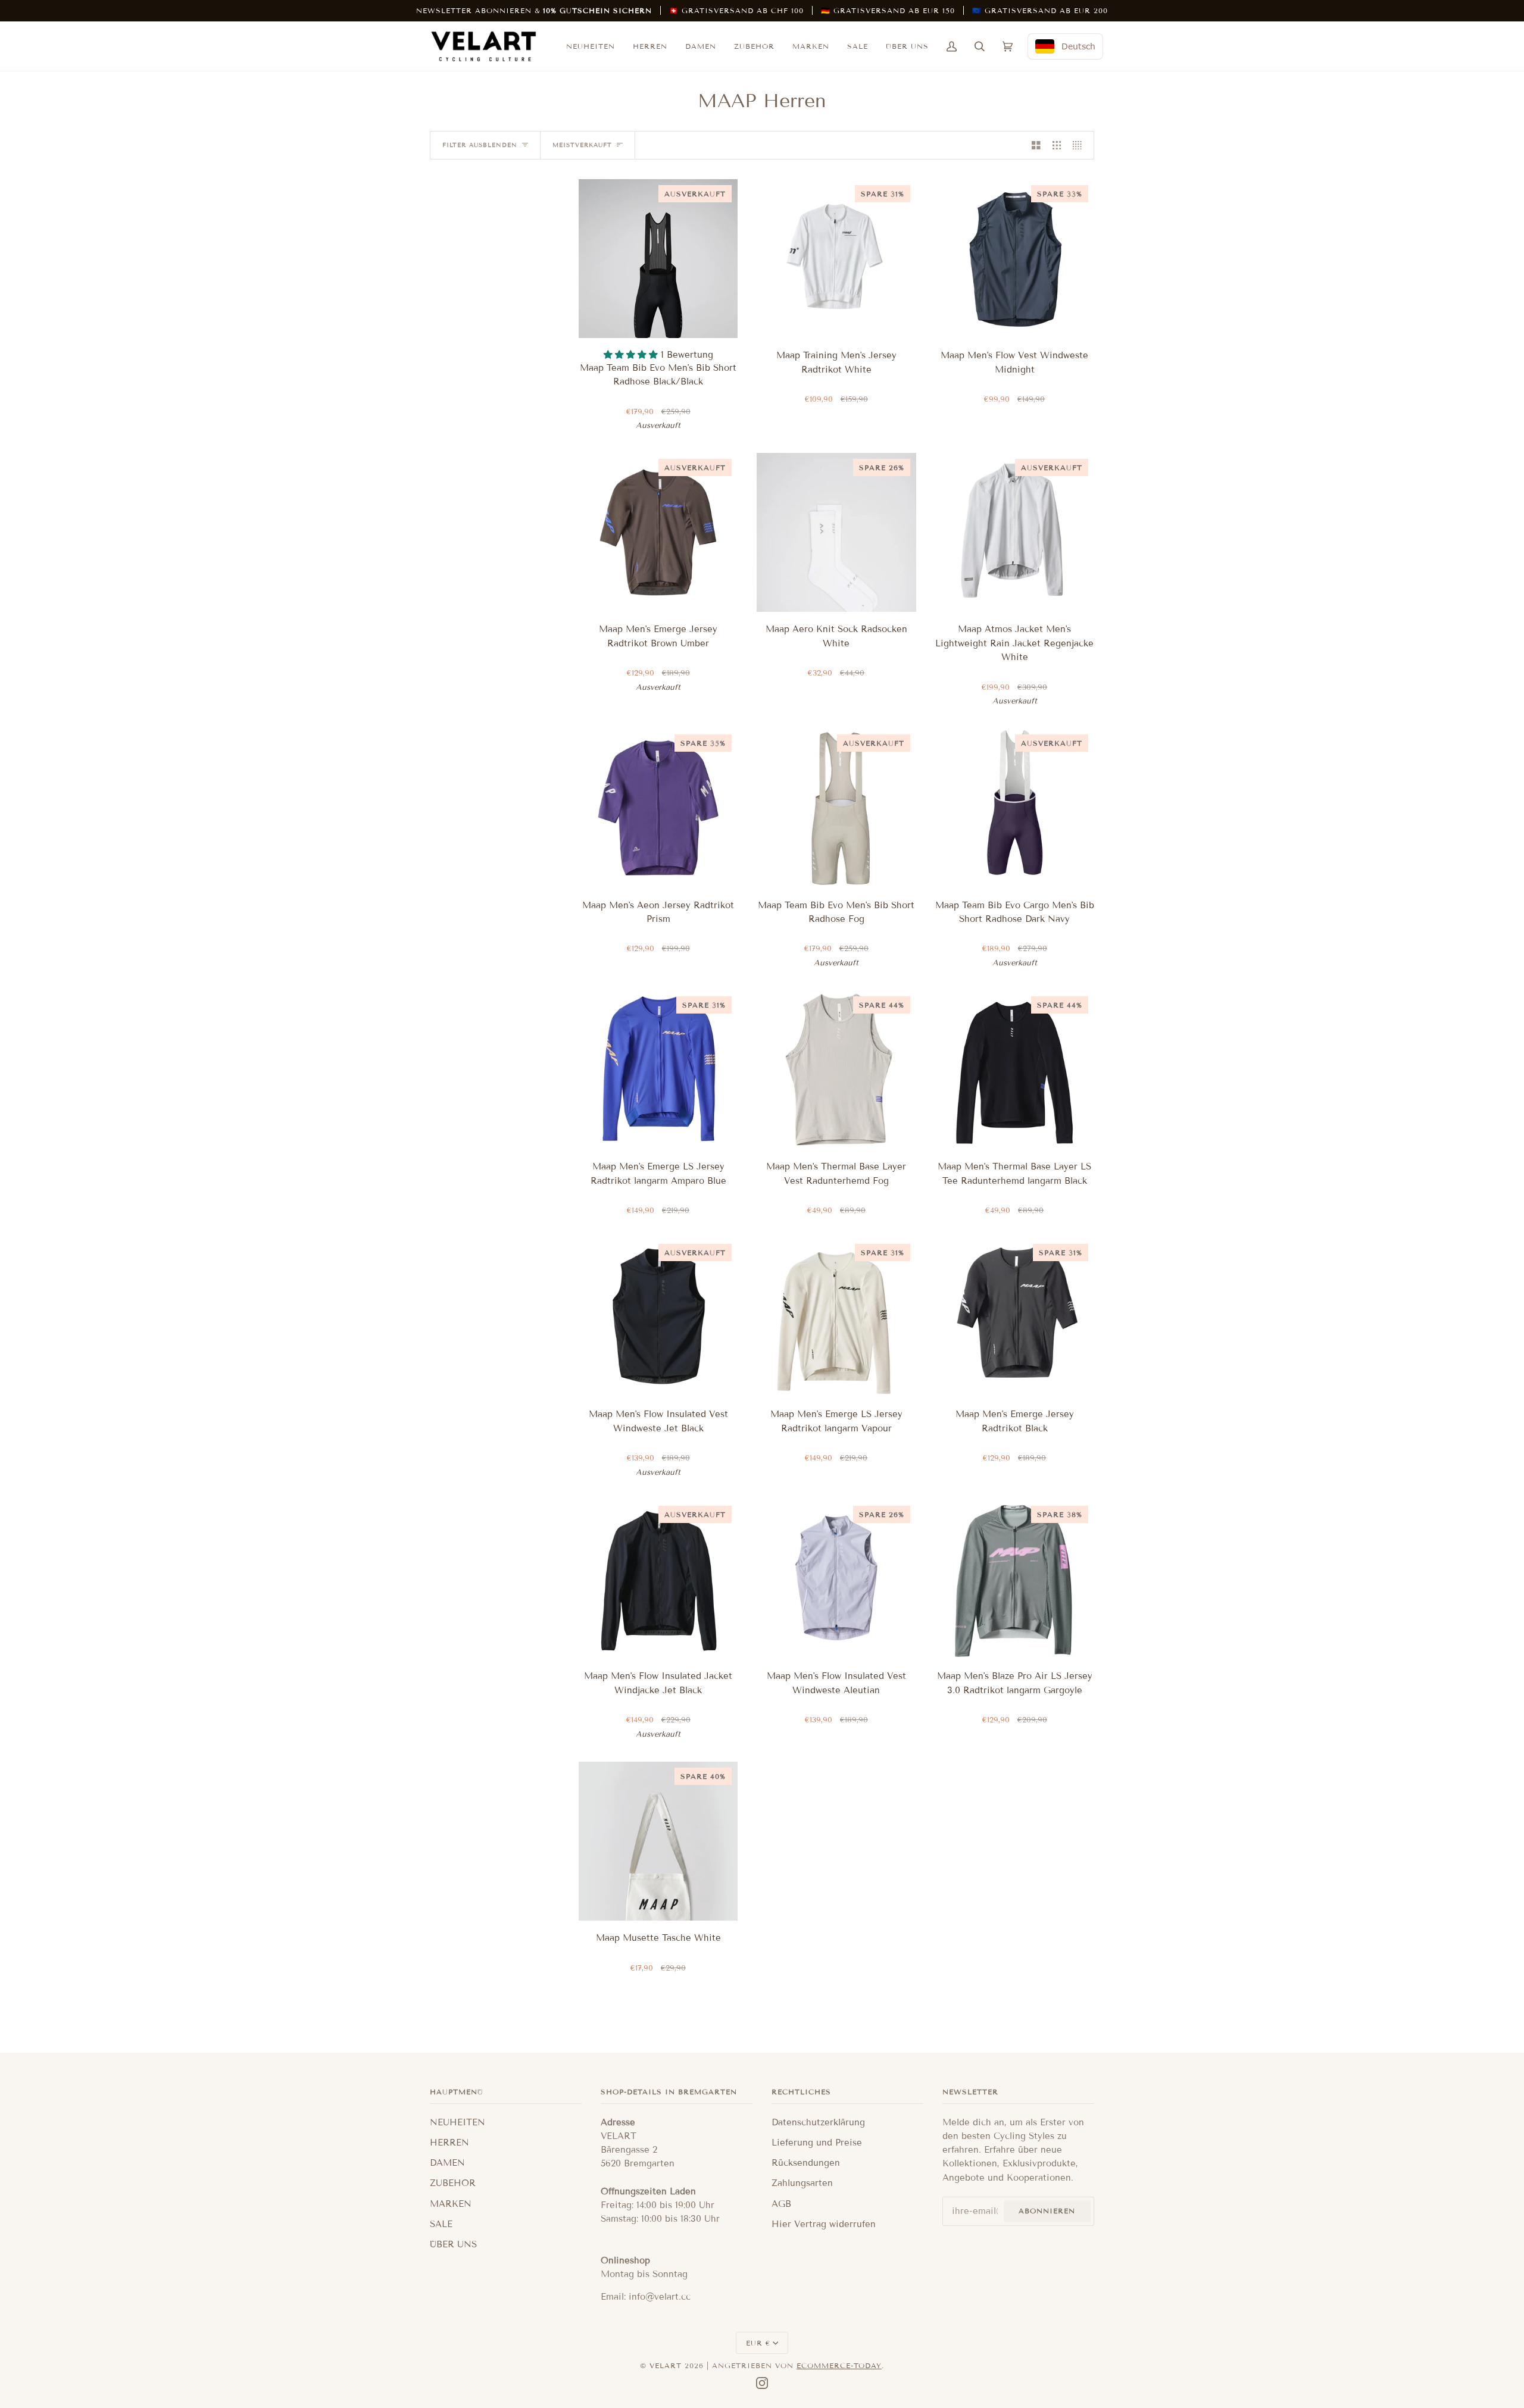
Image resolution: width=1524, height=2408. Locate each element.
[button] (632, 355)
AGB (781, 2204)
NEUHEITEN (457, 2122)
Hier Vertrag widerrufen (824, 2224)
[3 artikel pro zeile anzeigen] (1057, 145)
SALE (441, 2224)
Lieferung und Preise (817, 2143)
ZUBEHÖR (453, 2183)
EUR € (758, 2343)
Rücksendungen (806, 2163)
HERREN (449, 2143)
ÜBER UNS (453, 2244)
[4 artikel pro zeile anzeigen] (1080, 145)
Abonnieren (1047, 2211)
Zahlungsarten (802, 2183)
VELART (666, 2365)
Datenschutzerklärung (818, 2122)
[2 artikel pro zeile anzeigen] (1036, 145)
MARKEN (451, 2204)
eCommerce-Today (839, 2365)
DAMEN (447, 2163)
